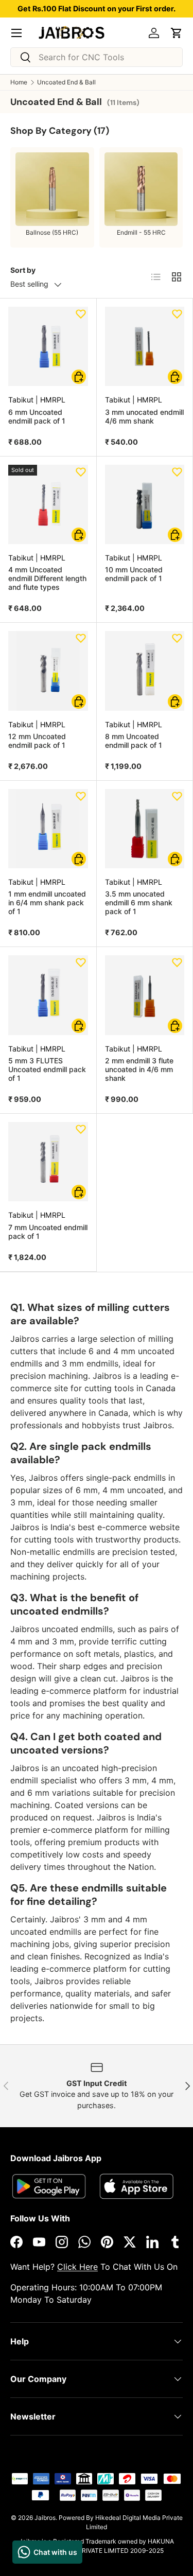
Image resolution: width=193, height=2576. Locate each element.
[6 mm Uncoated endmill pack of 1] (48, 347)
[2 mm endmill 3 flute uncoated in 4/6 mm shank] (145, 995)
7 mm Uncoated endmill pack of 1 (48, 1232)
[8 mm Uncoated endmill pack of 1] (145, 671)
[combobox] (97, 57)
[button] (177, 33)
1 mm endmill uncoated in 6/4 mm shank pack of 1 (47, 903)
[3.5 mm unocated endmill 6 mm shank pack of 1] (145, 829)
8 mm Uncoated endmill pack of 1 (134, 741)
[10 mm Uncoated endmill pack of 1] (145, 505)
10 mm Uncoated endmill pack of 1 (134, 574)
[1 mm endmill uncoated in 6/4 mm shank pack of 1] (48, 829)
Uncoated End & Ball (66, 82)
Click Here (77, 2267)
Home (19, 82)
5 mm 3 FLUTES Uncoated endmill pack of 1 (47, 1069)
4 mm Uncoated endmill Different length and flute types (47, 578)
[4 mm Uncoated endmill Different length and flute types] (48, 505)
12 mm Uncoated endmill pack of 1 (37, 741)
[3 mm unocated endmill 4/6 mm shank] (145, 347)
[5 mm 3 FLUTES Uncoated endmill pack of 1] (48, 995)
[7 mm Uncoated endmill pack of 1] (48, 1162)
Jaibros (45, 2518)
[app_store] (49, 2186)
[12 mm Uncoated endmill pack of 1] (48, 671)
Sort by (23, 270)
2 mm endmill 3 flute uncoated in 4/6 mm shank (139, 1069)
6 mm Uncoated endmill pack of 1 (37, 416)
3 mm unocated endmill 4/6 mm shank (144, 416)
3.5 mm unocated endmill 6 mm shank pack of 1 (139, 903)
